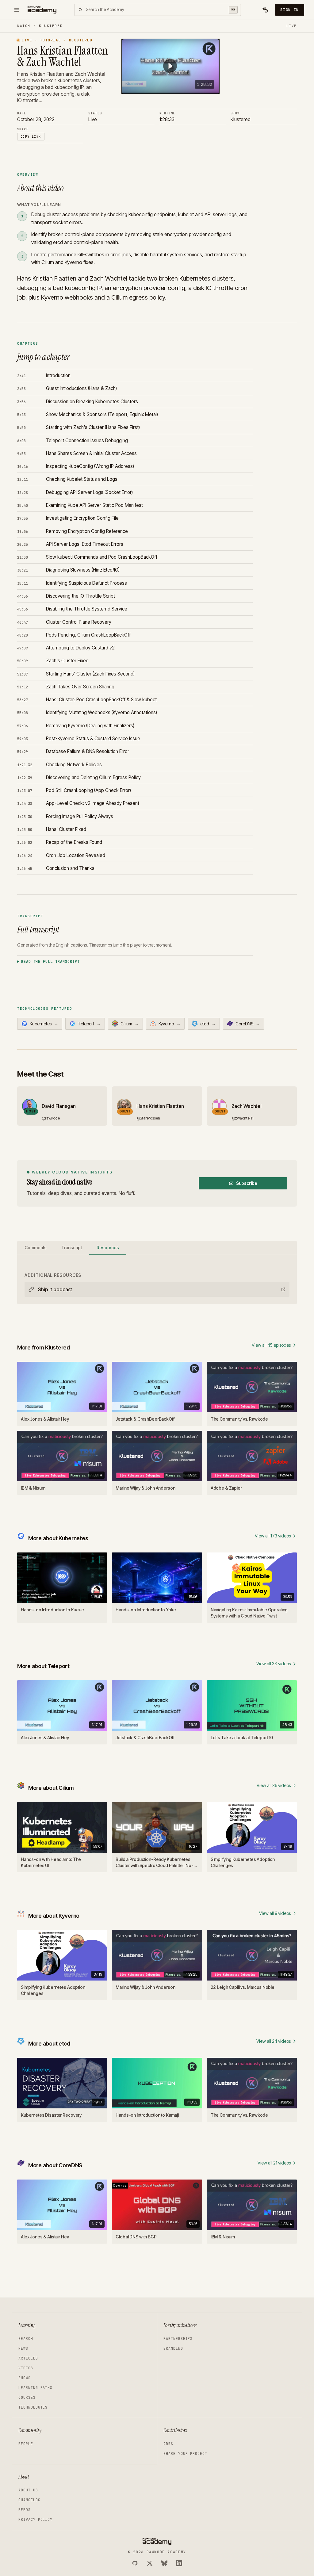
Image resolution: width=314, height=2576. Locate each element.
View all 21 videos (274, 2163)
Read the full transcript (50, 962)
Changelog (29, 2500)
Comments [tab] (36, 1248)
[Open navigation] (17, 10)
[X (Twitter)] (150, 2563)
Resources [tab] (108, 1248)
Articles (28, 2358)
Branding (173, 2348)
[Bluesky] (164, 2563)
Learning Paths (35, 2388)
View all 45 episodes (271, 1345)
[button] (170, 66)
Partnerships (178, 2339)
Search (26, 2339)
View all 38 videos (274, 1664)
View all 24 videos (274, 2041)
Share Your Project (185, 2454)
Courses (27, 2398)
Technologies (33, 2407)
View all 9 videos (275, 1913)
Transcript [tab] (72, 1248)
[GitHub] (135, 2563)
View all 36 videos (274, 1785)
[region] (170, 66)
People (26, 2444)
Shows (25, 2378)
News (23, 2348)
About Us (28, 2490)
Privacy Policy (35, 2520)
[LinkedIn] (179, 2563)
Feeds (25, 2510)
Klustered (51, 26)
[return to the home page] (42, 10)
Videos (26, 2368)
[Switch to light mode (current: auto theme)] (265, 10)
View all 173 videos (273, 1536)
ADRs (168, 2444)
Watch (24, 26)
